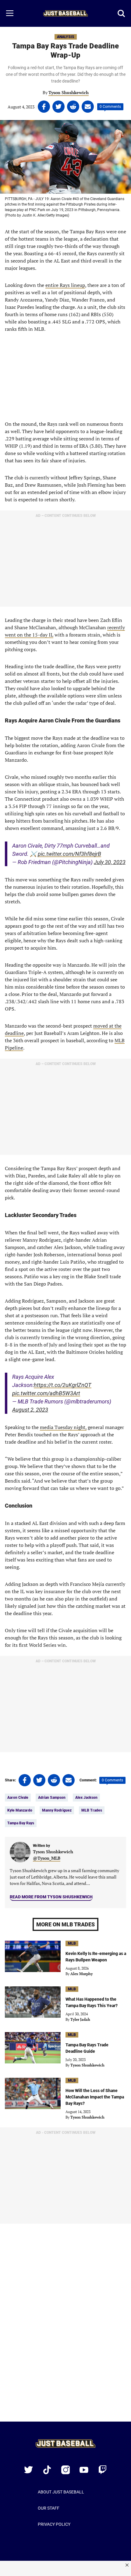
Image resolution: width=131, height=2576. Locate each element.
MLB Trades (92, 1810)
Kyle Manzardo (20, 1810)
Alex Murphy (81, 1974)
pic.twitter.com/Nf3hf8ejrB (69, 854)
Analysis (66, 37)
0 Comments (110, 107)
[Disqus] (65, 2327)
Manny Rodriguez (57, 1810)
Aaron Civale (18, 1798)
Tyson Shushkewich (69, 92)
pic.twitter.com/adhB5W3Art (46, 1393)
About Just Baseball (61, 2492)
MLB (72, 1943)
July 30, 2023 (110, 862)
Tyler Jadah (80, 2019)
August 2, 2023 (30, 1410)
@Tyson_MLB (47, 1858)
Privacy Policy (54, 2524)
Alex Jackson (86, 1798)
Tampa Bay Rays (21, 1823)
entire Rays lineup (65, 285)
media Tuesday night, (63, 1427)
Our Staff (49, 2508)
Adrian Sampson (52, 1798)
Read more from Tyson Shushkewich (51, 1897)
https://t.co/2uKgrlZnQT (63, 1385)
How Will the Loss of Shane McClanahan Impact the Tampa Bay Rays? (95, 2097)
